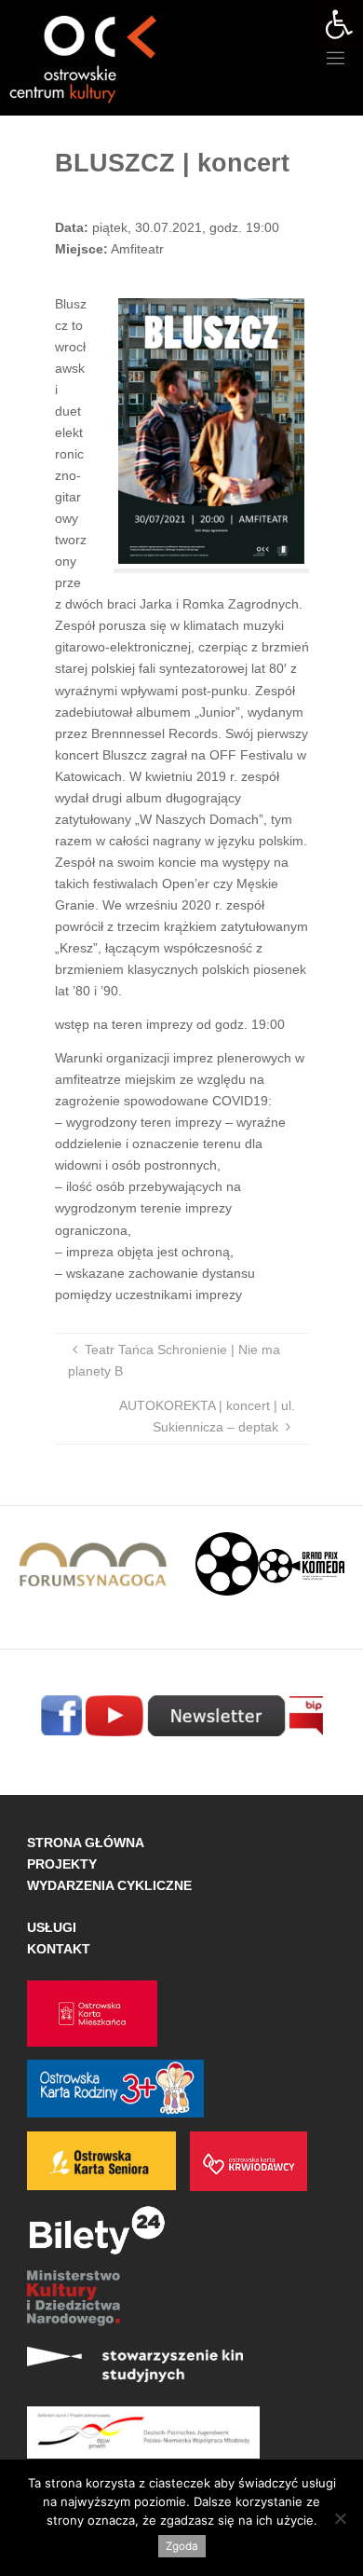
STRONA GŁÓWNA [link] (86, 1843)
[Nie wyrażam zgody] (340, 2518)
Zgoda (182, 2546)
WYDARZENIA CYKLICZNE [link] (109, 1885)
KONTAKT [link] (59, 1949)
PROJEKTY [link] (62, 1864)
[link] (339, 24)
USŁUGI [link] (52, 1927)
